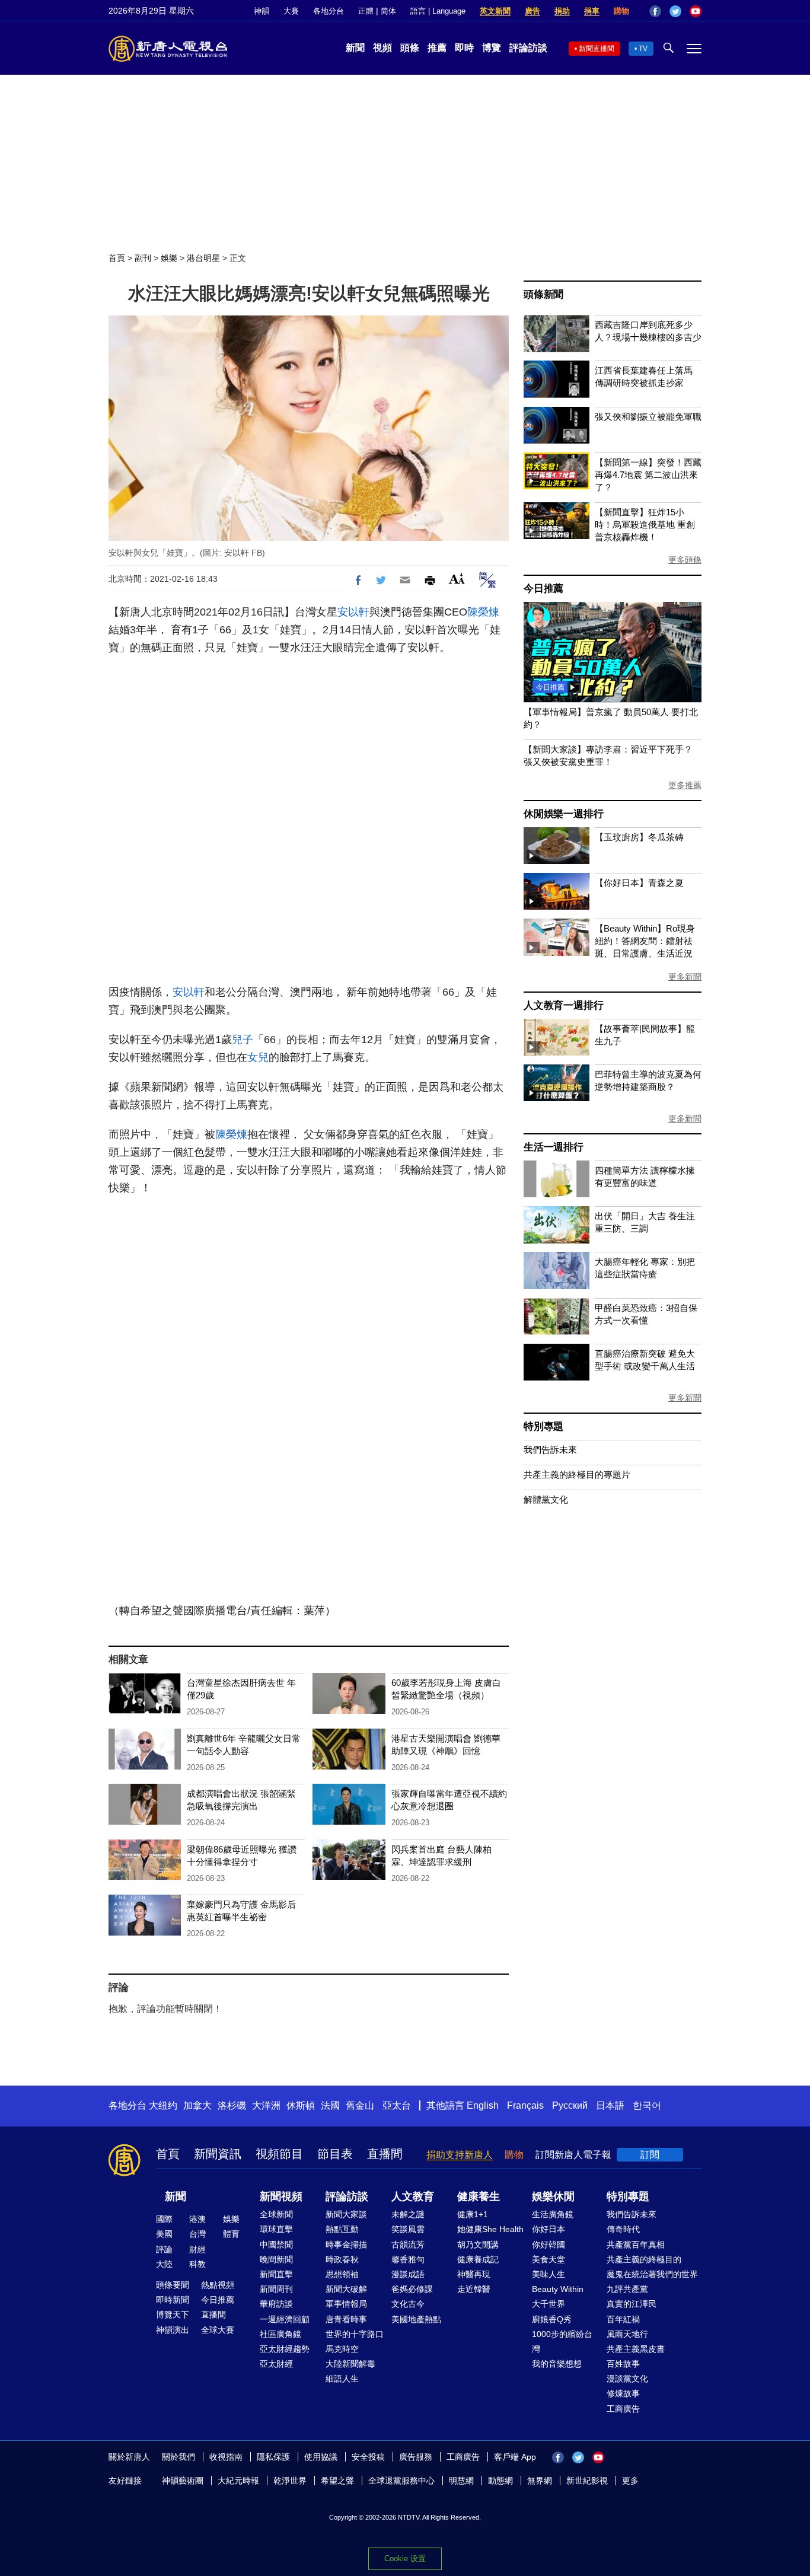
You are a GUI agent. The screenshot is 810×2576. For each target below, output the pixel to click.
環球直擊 (276, 2229)
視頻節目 (279, 2154)
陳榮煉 (483, 612)
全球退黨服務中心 (401, 2481)
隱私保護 (273, 2457)
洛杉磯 (232, 2105)
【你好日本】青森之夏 (639, 883)
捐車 (592, 11)
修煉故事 (623, 2393)
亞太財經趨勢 (285, 2349)
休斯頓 (301, 2105)
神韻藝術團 (183, 2481)
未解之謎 (408, 2214)
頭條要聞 (173, 2285)
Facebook (655, 11)
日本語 (610, 2105)
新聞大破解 (346, 2289)
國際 (164, 2219)
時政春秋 (342, 2259)
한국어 (647, 2105)
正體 (366, 11)
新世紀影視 (587, 2481)
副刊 (143, 258)
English (483, 2105)
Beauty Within (558, 2289)
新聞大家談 (346, 2214)
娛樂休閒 (553, 2196)
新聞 (355, 48)
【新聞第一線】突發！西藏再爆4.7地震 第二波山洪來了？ (648, 475)
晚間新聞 (276, 2259)
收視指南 (226, 2457)
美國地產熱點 (416, 2319)
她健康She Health (490, 2229)
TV (643, 49)
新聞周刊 (276, 2289)
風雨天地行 (627, 2334)
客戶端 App (515, 2457)
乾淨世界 (290, 2481)
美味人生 (548, 2274)
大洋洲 (266, 2105)
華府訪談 (276, 2304)
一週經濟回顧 (285, 2319)
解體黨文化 (546, 1499)
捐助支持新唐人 (460, 2155)
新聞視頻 (281, 2196)
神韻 (262, 11)
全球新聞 (276, 2214)
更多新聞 (685, 977)
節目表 (335, 2154)
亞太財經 (276, 2364)
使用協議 (321, 2457)
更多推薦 (685, 785)
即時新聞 (173, 2300)
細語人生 (342, 2379)
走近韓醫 (474, 2289)
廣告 (532, 11)
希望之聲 (337, 2481)
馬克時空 (342, 2349)
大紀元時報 (238, 2481)
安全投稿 (368, 2457)
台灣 (197, 2234)
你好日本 (548, 2229)
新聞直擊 (276, 2274)
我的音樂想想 (557, 2364)
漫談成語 (408, 2274)
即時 (464, 48)
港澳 (197, 2219)
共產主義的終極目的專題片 (577, 1474)
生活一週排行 (554, 1147)
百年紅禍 (623, 2319)
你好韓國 (548, 2245)
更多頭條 (685, 560)
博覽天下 (173, 2314)
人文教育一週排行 (563, 1005)
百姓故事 (623, 2364)
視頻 (382, 48)
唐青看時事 (346, 2319)
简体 (388, 11)
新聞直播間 (597, 49)
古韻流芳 (408, 2245)
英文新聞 (495, 11)
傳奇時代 (623, 2229)
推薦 (437, 48)
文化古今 (408, 2304)
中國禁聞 (276, 2245)
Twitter (675, 11)
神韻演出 (173, 2330)
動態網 (500, 2481)
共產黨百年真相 (636, 2245)
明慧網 (461, 2481)
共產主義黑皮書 (636, 2349)
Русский (570, 2105)
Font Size (457, 578)
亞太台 (397, 2105)
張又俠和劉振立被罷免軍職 (648, 417)
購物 (621, 11)
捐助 (562, 11)
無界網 (540, 2481)
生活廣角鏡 (553, 2214)
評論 (164, 2249)
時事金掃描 (346, 2245)
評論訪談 (528, 48)
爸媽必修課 (412, 2289)
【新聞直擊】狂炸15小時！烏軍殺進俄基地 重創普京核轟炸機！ (645, 525)
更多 (630, 2481)
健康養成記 (478, 2259)
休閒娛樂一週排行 (563, 814)
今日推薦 (543, 589)
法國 (330, 2105)
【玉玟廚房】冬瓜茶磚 (639, 837)
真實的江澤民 (632, 2304)
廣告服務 (416, 2457)
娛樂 (169, 258)
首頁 (117, 258)
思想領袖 (342, 2274)
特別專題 (543, 1426)
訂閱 (650, 2155)
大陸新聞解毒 (350, 2364)
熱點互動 (342, 2229)
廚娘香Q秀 (552, 2319)
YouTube (696, 11)
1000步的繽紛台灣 (562, 2341)
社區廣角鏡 (280, 2334)
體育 (231, 2234)
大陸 (164, 2264)
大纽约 (163, 2105)
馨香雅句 (408, 2259)
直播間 (385, 2154)
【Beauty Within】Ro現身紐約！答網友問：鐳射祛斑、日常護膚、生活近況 (645, 941)
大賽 (291, 11)
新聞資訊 (218, 2154)
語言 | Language (438, 11)
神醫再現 (474, 2274)
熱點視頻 (218, 2285)
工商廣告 (623, 2409)
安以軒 (353, 612)
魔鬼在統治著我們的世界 (652, 2274)
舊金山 (360, 2105)
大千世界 (548, 2304)
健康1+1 (473, 2214)
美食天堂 (548, 2259)
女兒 (258, 1057)
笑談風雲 (408, 2229)
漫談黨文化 (627, 2379)
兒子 (243, 1040)
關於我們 (178, 2457)
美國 (164, 2234)
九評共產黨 (627, 2289)
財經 (197, 2249)
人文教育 (413, 2196)
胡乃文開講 (478, 2245)
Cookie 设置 (405, 2559)
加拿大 (197, 2105)
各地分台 (329, 11)
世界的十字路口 (355, 2334)
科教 (197, 2264)
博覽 (492, 48)
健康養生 (479, 2196)
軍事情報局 (346, 2304)
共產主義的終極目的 (644, 2259)
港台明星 (203, 258)
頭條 (410, 48)
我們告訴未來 (550, 1450)
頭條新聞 (543, 294)
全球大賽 (218, 2330)
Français (525, 2105)
